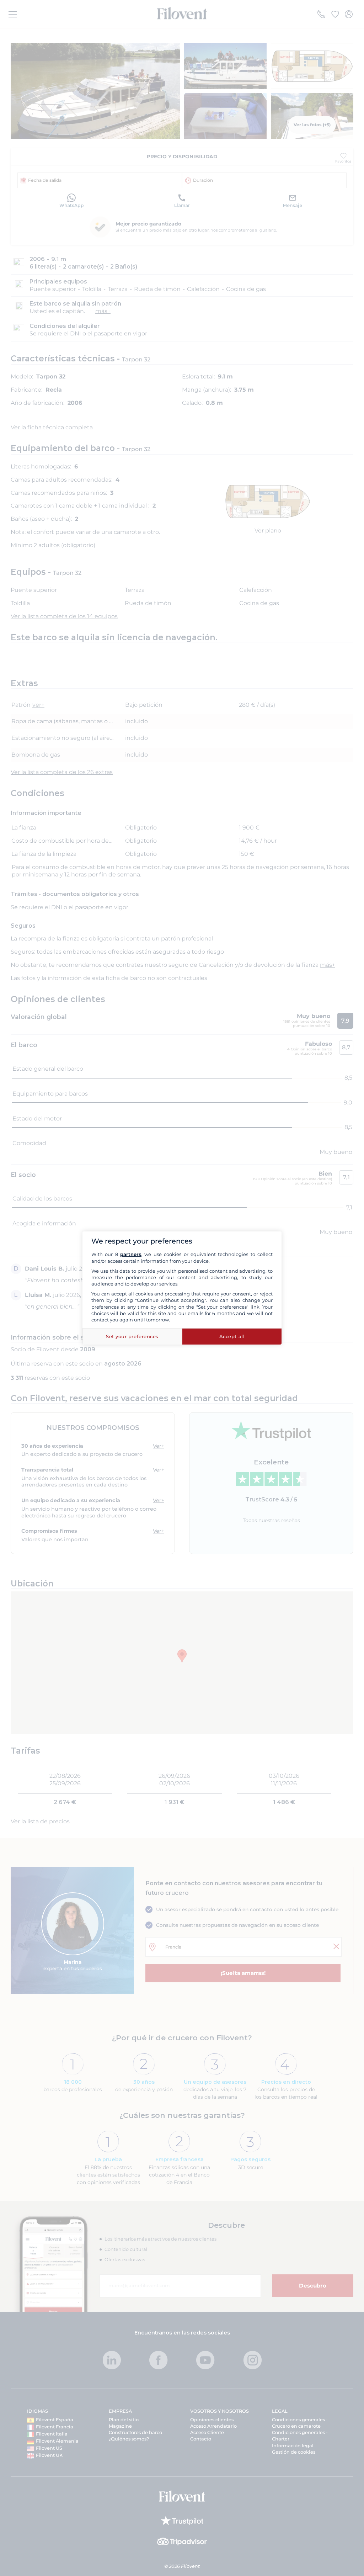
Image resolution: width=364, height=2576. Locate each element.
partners (131, 1254)
